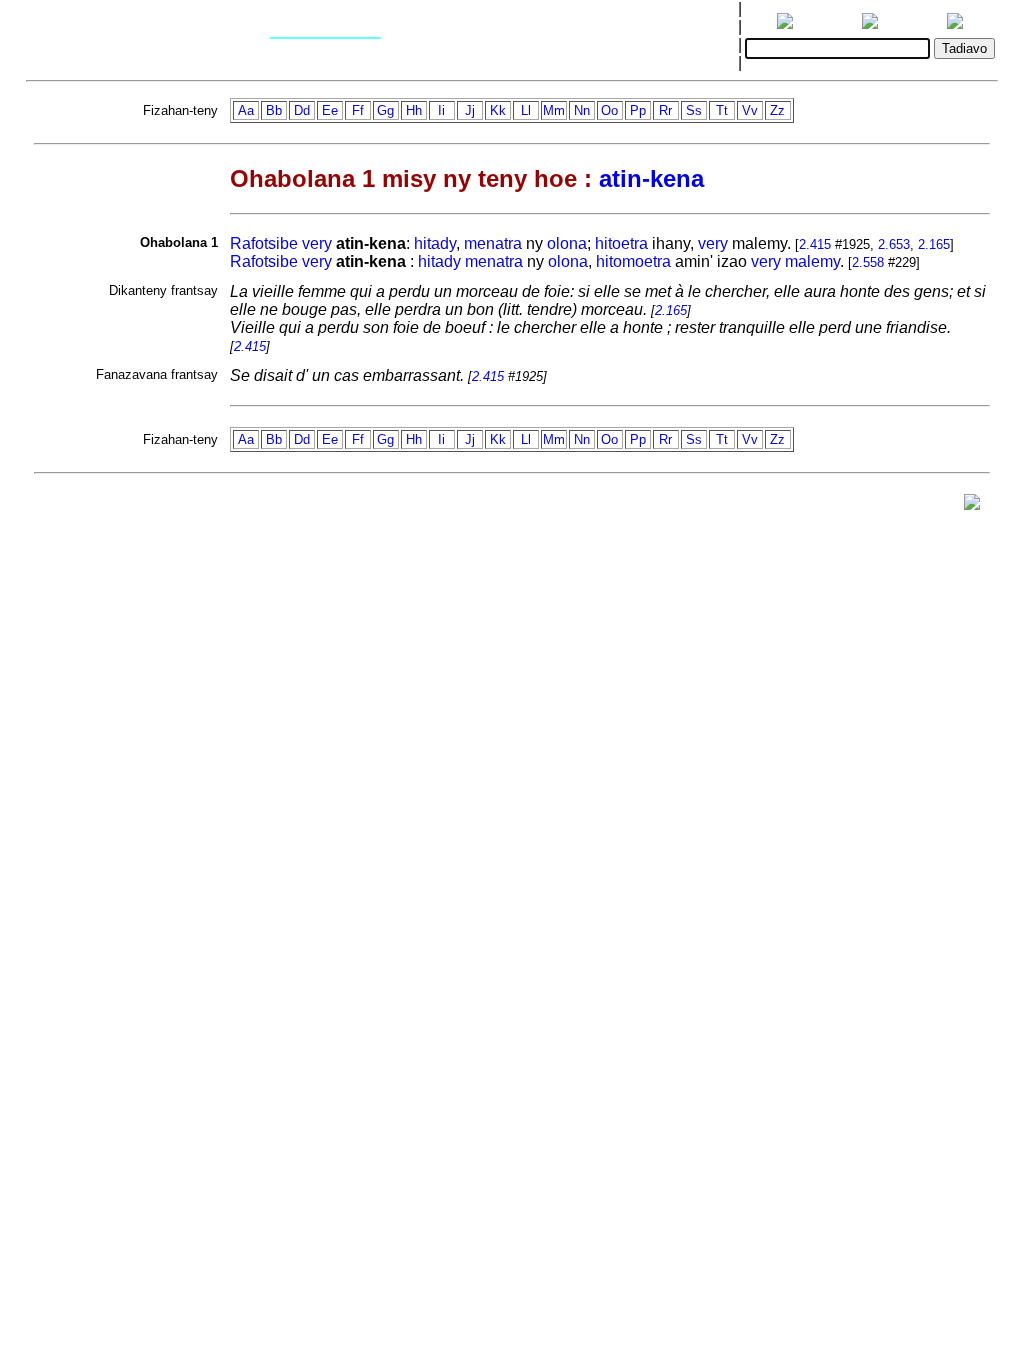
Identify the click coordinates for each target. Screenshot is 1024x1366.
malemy (812, 261)
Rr (665, 110)
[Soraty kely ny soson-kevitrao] (972, 506)
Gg (385, 110)
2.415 (815, 244)
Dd (302, 110)
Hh (414, 110)
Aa (246, 110)
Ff (358, 110)
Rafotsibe (264, 243)
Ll (526, 110)
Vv (750, 110)
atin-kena (651, 178)
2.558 (868, 262)
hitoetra (621, 243)
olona (567, 243)
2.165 (934, 244)
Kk (498, 110)
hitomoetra (633, 261)
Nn (582, 110)
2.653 (894, 244)
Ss (694, 110)
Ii (441, 110)
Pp (638, 110)
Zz (777, 110)
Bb (274, 110)
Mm (554, 110)
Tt (722, 110)
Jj (470, 110)
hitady (435, 243)
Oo (609, 110)
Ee (330, 110)
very (317, 243)
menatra (493, 243)
